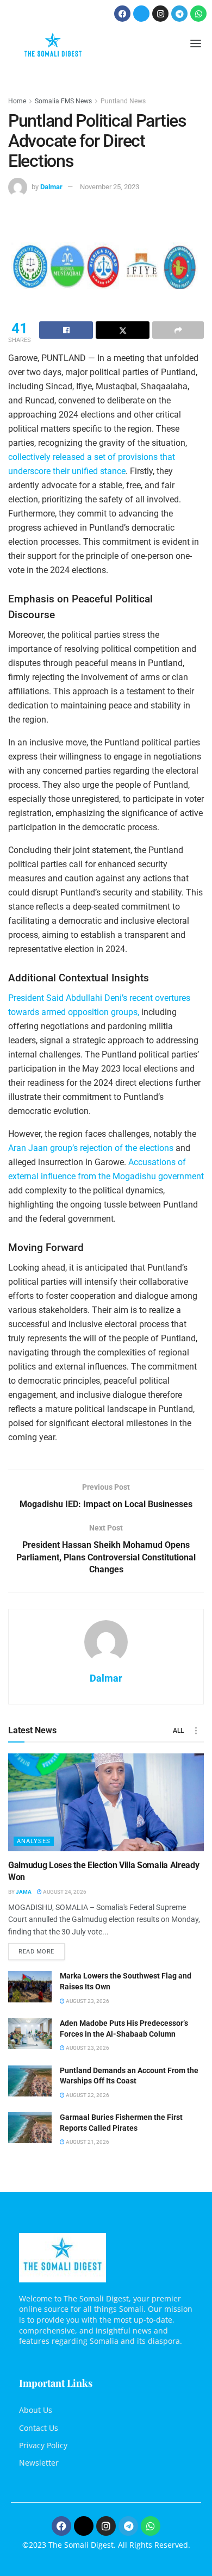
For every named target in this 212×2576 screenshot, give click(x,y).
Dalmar (51, 187)
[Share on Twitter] (123, 330)
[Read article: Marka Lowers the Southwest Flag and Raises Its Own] (30, 1986)
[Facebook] (122, 14)
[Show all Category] (196, 1731)
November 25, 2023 (110, 187)
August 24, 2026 (64, 1892)
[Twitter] (141, 14)
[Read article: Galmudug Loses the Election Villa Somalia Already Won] (106, 1802)
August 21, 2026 (87, 2142)
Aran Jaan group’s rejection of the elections (91, 1148)
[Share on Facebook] (66, 330)
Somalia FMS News (63, 101)
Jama (24, 1892)
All (178, 1731)
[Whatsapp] (198, 14)
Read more (42, 1949)
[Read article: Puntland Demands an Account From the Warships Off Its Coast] (30, 2081)
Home (17, 101)
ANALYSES (34, 1841)
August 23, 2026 (87, 2001)
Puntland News (123, 101)
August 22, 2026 (87, 2095)
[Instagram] (160, 14)
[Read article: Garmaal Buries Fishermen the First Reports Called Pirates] (30, 2128)
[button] (195, 45)
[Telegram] (179, 14)
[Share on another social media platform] (178, 330)
